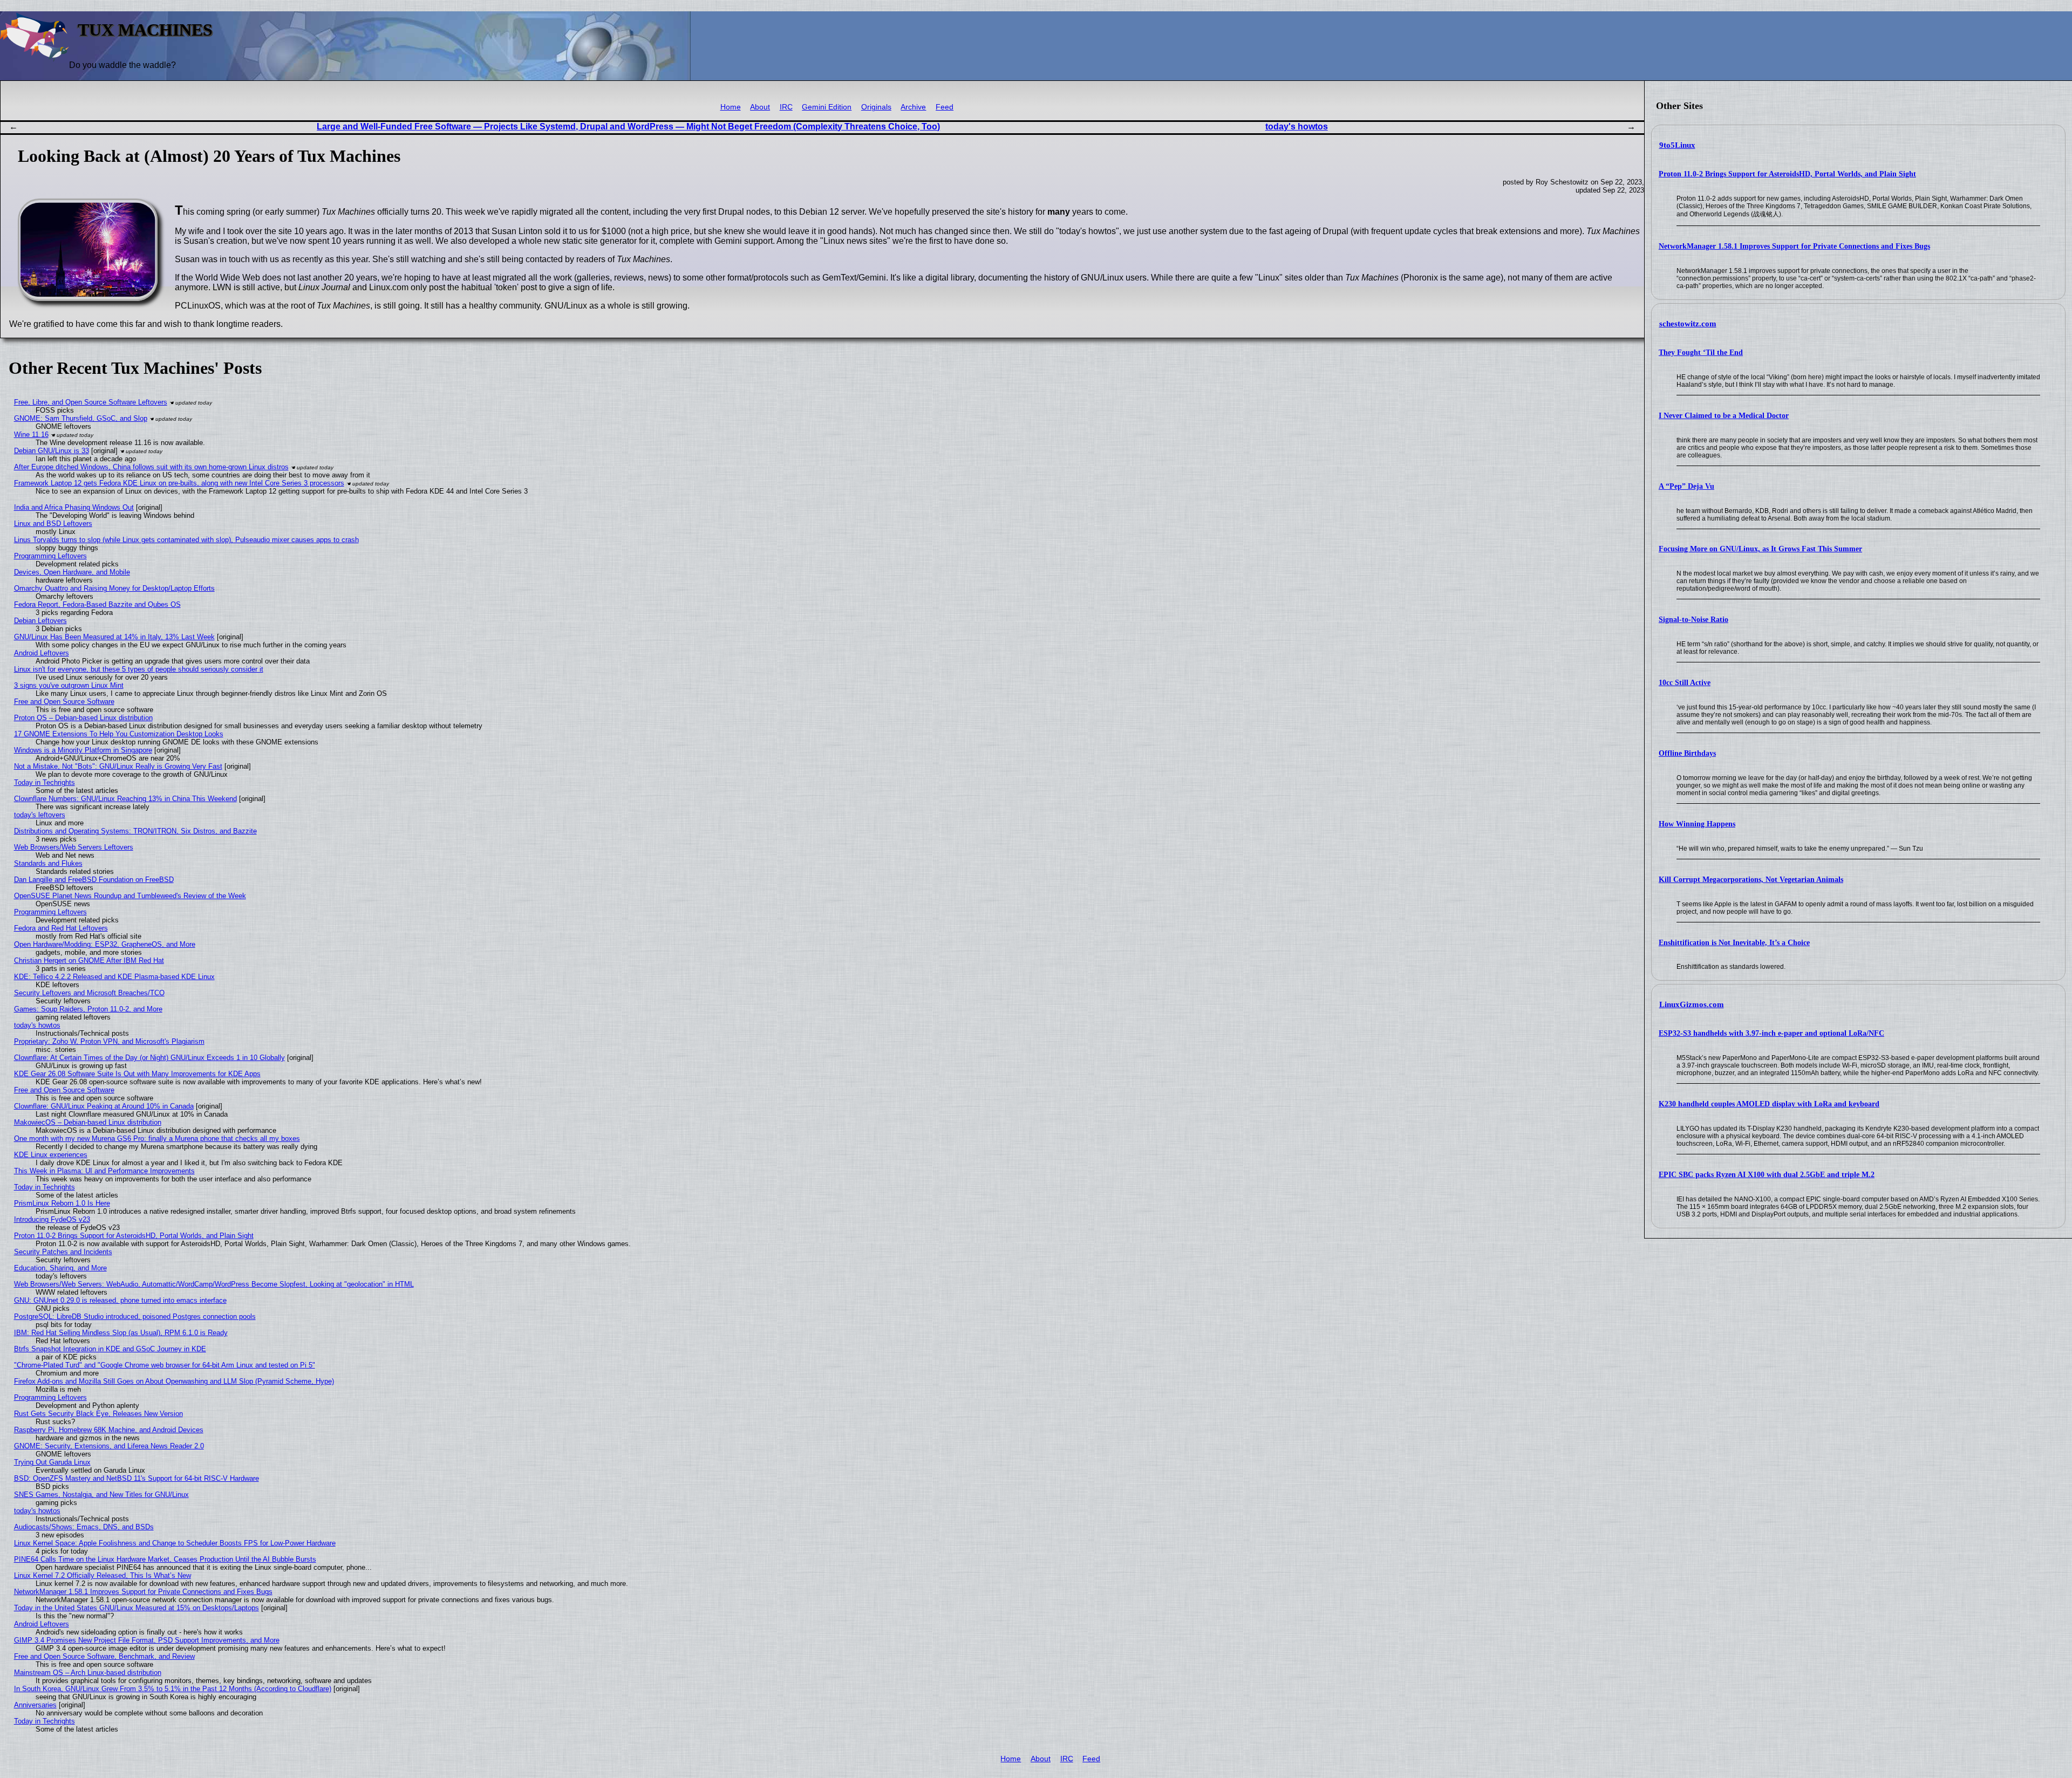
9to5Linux (1677, 145)
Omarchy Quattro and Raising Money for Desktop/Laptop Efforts (114, 588)
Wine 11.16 (31, 435)
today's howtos (1297, 126)
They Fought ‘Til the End (1701, 353)
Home (731, 107)
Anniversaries (35, 1705)
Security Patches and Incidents (63, 1252)
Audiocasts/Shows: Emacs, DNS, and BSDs (84, 1527)
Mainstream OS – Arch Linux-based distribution (88, 1673)
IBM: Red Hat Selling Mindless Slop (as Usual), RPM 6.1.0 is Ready (121, 1333)
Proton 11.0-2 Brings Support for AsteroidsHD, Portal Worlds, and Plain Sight (1787, 174)
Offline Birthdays (1687, 753)
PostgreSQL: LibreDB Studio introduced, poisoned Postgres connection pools (135, 1317)
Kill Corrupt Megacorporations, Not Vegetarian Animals (1751, 880)
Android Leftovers (42, 653)
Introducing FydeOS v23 (52, 1219)
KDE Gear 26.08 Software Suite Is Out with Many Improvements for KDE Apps (137, 1074)
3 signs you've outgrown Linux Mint (69, 685)
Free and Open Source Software (64, 702)
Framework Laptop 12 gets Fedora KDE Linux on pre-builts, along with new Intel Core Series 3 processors (179, 483)
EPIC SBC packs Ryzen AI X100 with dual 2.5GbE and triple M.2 (1767, 1175)
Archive (913, 107)
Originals (876, 107)
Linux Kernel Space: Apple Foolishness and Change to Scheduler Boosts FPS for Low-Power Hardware (175, 1543)
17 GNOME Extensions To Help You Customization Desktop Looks (119, 734)
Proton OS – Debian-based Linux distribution (83, 718)
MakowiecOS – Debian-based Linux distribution (88, 1122)
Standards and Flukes (48, 863)
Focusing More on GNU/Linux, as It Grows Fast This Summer (1760, 549)
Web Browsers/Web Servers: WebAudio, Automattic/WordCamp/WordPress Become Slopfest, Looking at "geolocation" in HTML (214, 1284)
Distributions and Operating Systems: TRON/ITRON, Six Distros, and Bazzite (135, 831)
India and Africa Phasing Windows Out (74, 507)
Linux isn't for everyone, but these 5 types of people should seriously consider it (139, 669)
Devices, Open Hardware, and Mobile (72, 572)
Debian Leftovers (40, 621)
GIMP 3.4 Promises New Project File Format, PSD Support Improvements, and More (147, 1640)
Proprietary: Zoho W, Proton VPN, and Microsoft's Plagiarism (109, 1041)
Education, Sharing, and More (60, 1268)
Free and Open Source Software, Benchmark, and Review (104, 1656)
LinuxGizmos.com (1692, 1004)
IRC (786, 107)
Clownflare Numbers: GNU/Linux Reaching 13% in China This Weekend (125, 799)
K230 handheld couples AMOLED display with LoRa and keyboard (1769, 1104)
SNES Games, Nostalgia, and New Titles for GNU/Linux (101, 1495)
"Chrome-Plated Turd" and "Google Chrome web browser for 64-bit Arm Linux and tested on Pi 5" (165, 1365)
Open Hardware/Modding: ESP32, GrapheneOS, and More (105, 944)
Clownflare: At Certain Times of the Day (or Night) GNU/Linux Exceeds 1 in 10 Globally (149, 1058)
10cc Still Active (1685, 683)
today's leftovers (40, 815)
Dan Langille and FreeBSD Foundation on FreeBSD (94, 880)
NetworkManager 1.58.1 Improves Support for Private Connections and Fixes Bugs (1794, 246)
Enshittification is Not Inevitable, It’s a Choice (1734, 943)
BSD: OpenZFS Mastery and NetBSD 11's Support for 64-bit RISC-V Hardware (137, 1478)
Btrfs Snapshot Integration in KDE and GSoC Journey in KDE (110, 1349)
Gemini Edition (827, 107)
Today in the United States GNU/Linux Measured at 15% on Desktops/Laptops (137, 1608)
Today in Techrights (45, 782)
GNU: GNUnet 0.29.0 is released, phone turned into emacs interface (120, 1300)
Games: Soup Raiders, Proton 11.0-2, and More (88, 1009)
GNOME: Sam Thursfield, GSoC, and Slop (81, 418)
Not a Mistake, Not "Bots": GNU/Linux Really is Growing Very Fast (118, 766)
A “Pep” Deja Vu (1686, 486)
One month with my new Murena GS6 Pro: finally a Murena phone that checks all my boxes (157, 1138)
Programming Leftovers (50, 556)
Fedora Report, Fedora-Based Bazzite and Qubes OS (97, 604)
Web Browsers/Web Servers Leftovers (74, 847)
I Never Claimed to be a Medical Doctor (1724, 416)
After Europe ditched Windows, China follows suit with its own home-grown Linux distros (151, 467)
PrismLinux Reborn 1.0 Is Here (62, 1203)
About (760, 107)
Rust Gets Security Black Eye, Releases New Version (98, 1414)
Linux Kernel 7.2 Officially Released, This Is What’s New (103, 1575)
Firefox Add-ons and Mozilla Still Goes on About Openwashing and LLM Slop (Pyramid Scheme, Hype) (174, 1381)
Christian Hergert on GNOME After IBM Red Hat (89, 960)
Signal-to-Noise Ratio (1693, 620)
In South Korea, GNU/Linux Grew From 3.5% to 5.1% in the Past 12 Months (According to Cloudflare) (173, 1689)
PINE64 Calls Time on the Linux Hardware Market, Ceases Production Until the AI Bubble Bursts (165, 1559)
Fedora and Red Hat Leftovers (61, 928)
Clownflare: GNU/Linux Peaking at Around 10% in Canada (104, 1106)
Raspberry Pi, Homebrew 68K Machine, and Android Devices (109, 1430)
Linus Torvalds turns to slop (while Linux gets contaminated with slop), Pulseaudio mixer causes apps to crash (186, 540)
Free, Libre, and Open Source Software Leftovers (91, 402)
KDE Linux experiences (51, 1155)
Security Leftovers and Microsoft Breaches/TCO (89, 993)
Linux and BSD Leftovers (53, 524)
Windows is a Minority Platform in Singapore (83, 750)
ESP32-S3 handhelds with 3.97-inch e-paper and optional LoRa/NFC (1771, 1033)
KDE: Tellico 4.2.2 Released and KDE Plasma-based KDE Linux (114, 977)
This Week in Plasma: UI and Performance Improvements (104, 1171)
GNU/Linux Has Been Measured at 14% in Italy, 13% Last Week (114, 637)
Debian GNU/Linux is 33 (52, 451)
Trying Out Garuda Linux (52, 1462)
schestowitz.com (1688, 324)
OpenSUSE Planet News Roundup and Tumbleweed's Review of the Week (130, 896)
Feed (945, 107)
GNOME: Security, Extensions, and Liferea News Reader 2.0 (109, 1446)
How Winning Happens (1697, 824)
